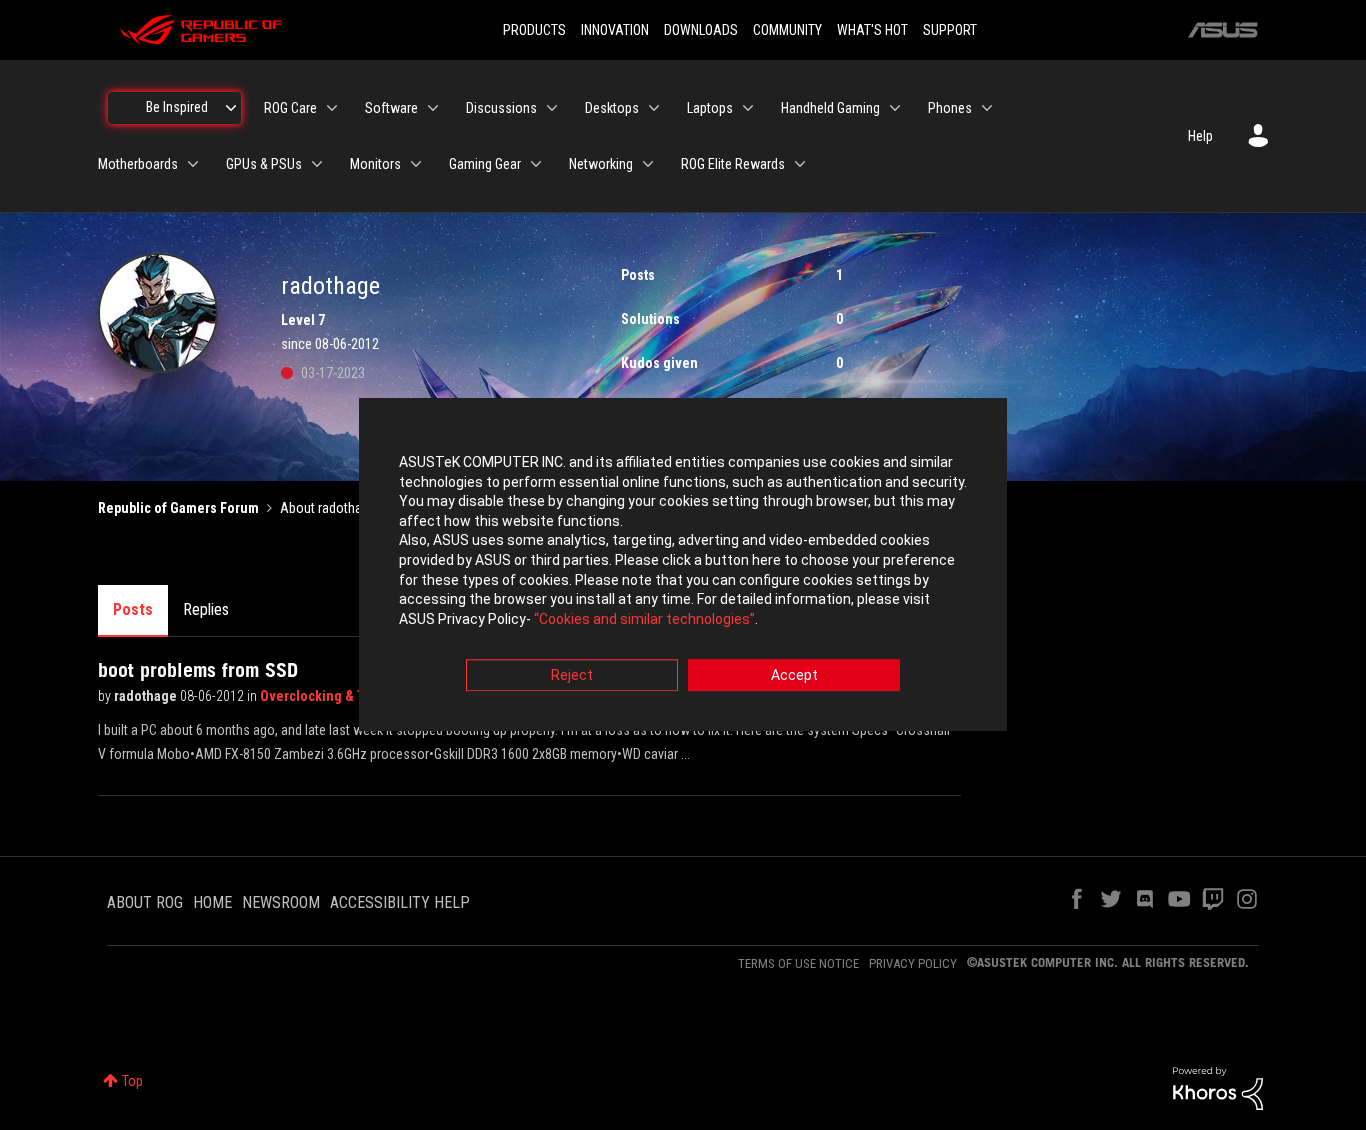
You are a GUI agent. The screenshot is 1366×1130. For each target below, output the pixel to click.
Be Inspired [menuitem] (177, 107)
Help (1200, 136)
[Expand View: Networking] (648, 164)
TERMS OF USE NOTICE (798, 963)
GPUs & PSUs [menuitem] (264, 164)
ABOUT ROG (145, 902)
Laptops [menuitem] (710, 108)
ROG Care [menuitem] (290, 108)
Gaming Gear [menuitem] (485, 164)
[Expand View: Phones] (987, 108)
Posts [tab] (133, 609)
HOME (212, 902)
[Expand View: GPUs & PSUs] (317, 164)
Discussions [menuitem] (501, 108)
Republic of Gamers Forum (178, 508)
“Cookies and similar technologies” (644, 619)
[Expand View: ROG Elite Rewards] (800, 164)
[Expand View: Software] (433, 108)
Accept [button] (794, 676)
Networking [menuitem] (601, 164)
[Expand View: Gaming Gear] (536, 164)
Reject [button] (572, 676)
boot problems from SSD (198, 670)
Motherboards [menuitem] (138, 164)
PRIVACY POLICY (913, 963)
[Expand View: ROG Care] (332, 108)
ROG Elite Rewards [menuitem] (733, 164)
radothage (147, 696)
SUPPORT (950, 30)
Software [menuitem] (391, 108)
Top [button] (132, 1081)
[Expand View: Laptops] (748, 108)
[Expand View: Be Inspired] (231, 108)
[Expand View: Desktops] (654, 108)
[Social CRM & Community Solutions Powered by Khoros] (1218, 1087)
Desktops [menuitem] (612, 108)
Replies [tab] (206, 609)
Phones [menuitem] (950, 108)
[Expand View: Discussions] (552, 108)
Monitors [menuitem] (375, 164)
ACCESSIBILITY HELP (400, 902)
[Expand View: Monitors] (416, 164)
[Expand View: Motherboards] (193, 164)
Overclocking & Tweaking (339, 696)
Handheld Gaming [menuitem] (830, 108)
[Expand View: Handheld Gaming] (895, 108)
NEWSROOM (281, 902)
